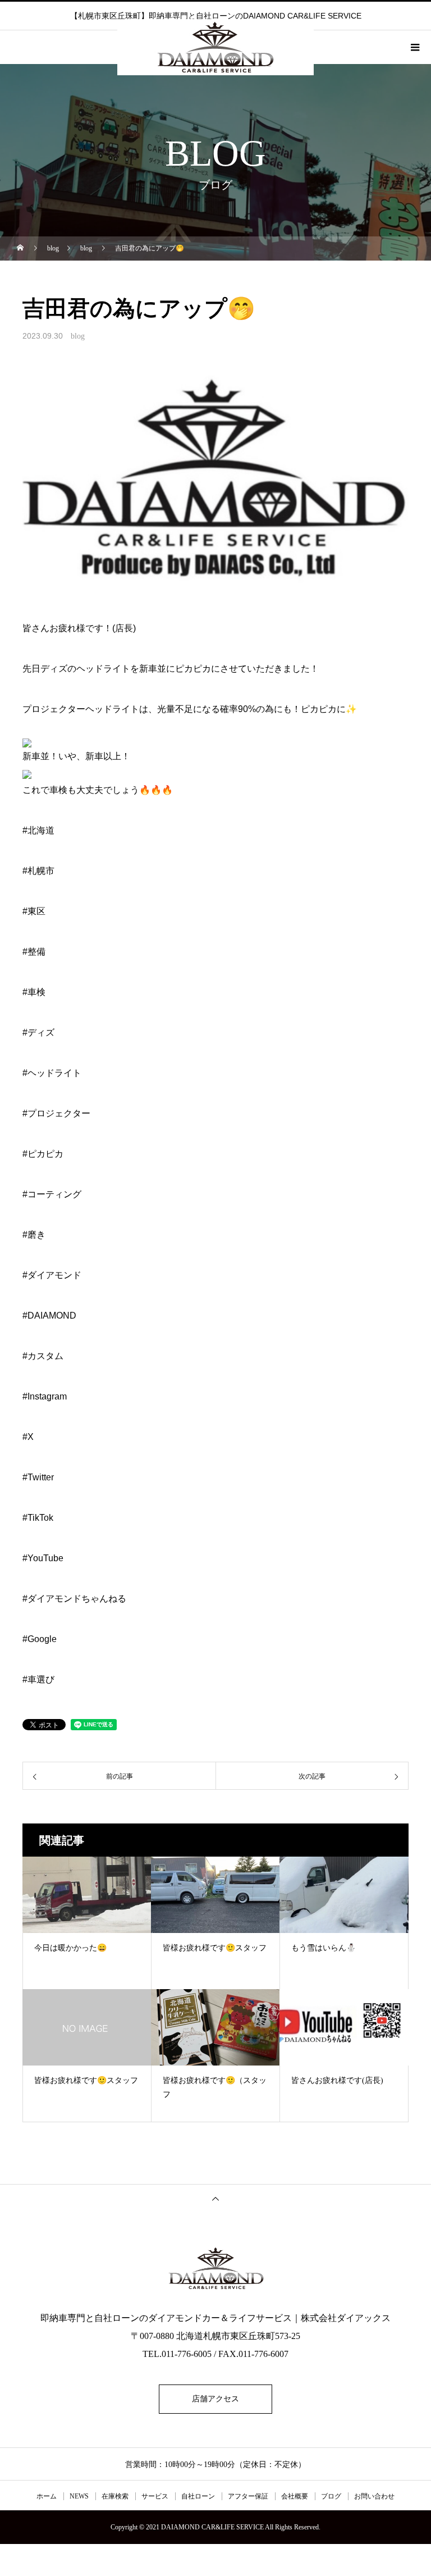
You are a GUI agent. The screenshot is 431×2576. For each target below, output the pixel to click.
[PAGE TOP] (215, 2198)
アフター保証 (248, 2496)
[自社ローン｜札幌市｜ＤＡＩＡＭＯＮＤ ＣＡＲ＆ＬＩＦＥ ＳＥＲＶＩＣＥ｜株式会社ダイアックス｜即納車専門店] (215, 2268)
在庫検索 (115, 2496)
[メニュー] (414, 47)
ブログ (331, 2496)
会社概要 (295, 2496)
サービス (155, 2496)
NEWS (79, 2496)
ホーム (47, 2496)
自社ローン (198, 2496)
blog (78, 336)
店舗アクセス (215, 2399)
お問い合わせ (374, 2496)
